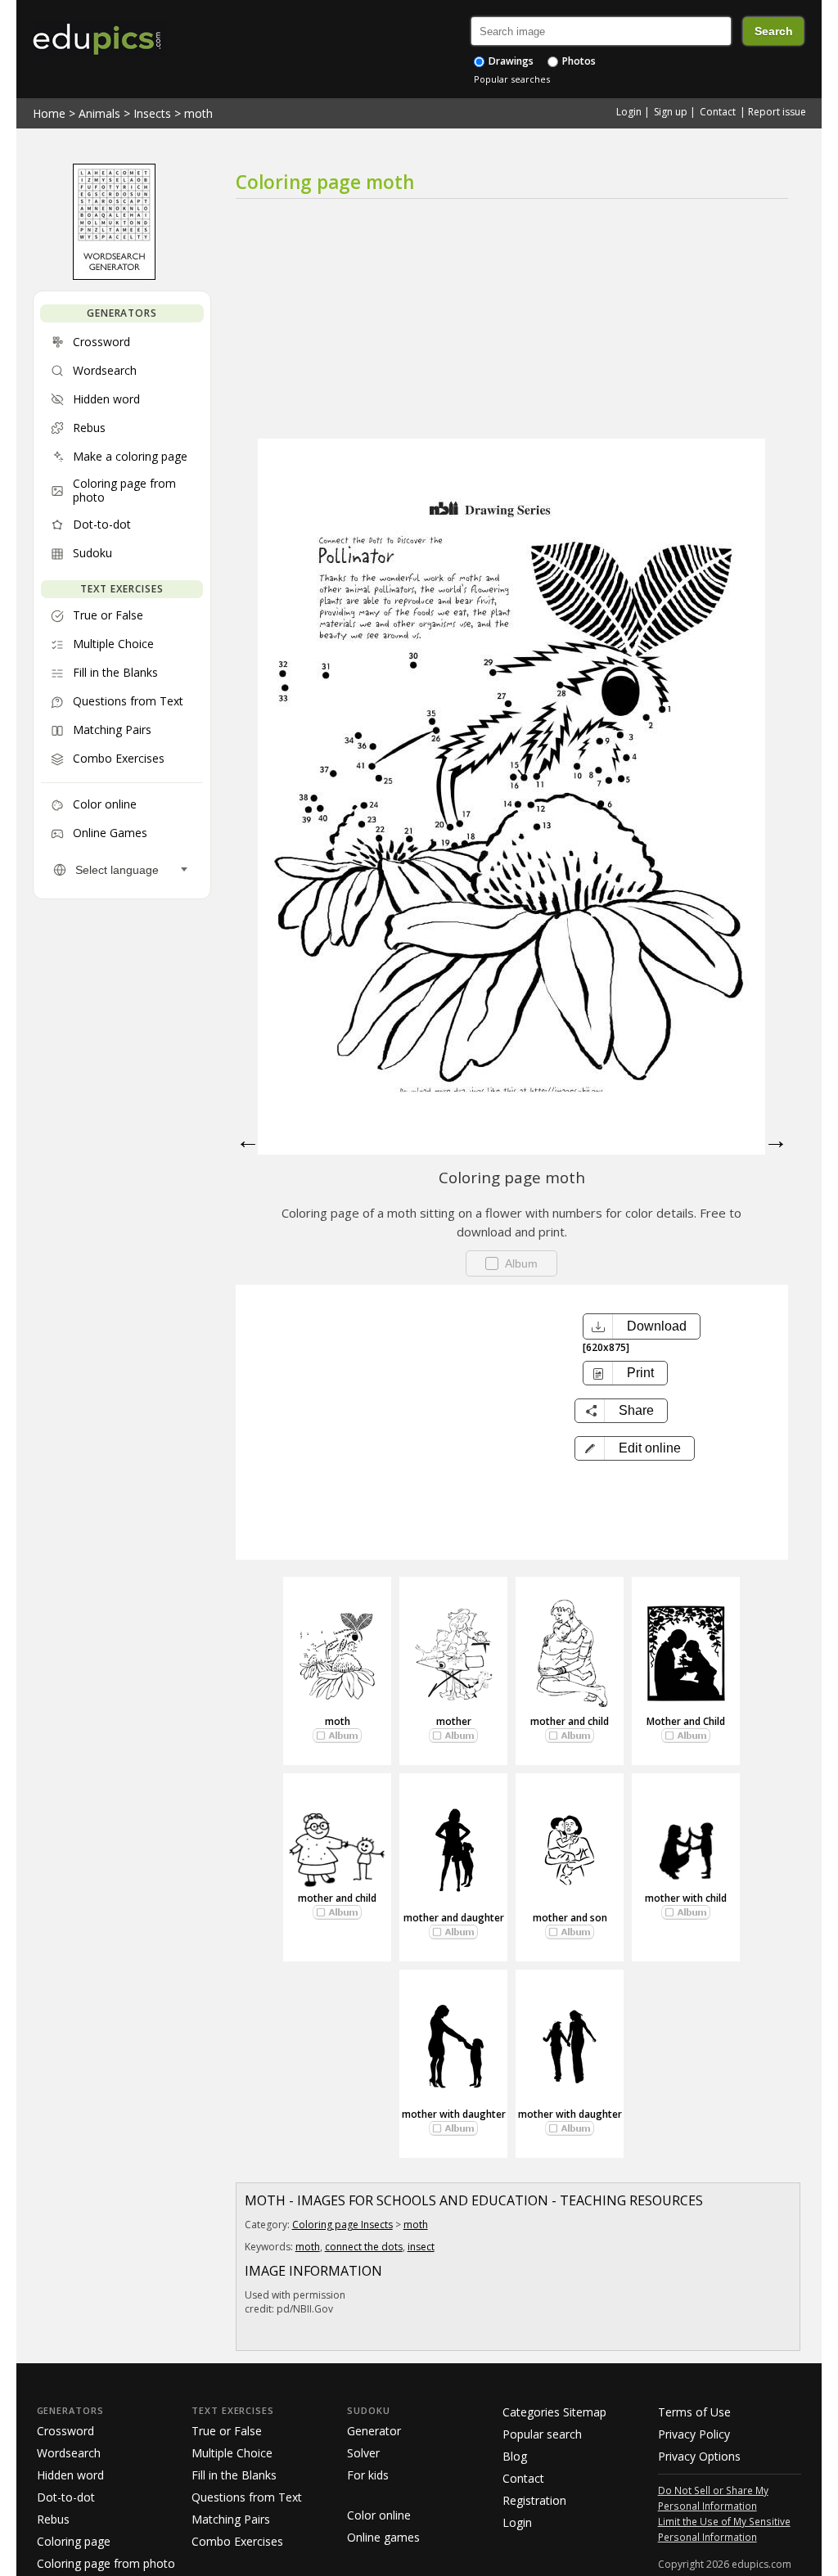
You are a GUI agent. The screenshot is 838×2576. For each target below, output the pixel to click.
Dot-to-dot (66, 2497)
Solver (363, 2453)
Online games (383, 2537)
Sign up (671, 112)
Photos (578, 61)
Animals (99, 113)
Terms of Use (694, 2412)
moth (198, 113)
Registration (534, 2500)
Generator (374, 2431)
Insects (152, 113)
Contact (718, 112)
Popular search (542, 2434)
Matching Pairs (231, 2519)
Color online (379, 2515)
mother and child (570, 1721)
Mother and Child (686, 1721)
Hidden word (70, 2475)
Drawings (510, 61)
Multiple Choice (232, 2453)
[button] (635, 1448)
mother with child (686, 1898)
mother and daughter (454, 1918)
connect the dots (364, 2247)
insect (421, 2247)
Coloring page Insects (342, 2225)
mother (454, 1721)
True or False (227, 2431)
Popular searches (512, 79)
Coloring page (74, 2541)
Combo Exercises (237, 2541)
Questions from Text (247, 2497)
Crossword (65, 2431)
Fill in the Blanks (234, 2475)
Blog (515, 2456)
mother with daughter (454, 2114)
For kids (368, 2475)
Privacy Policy (694, 2434)
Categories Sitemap (554, 2412)
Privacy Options (699, 2456)
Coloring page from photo (106, 2563)
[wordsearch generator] (114, 276)
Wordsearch (69, 2453)
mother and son (570, 1918)
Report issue (777, 112)
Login (629, 112)
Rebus (53, 2519)
